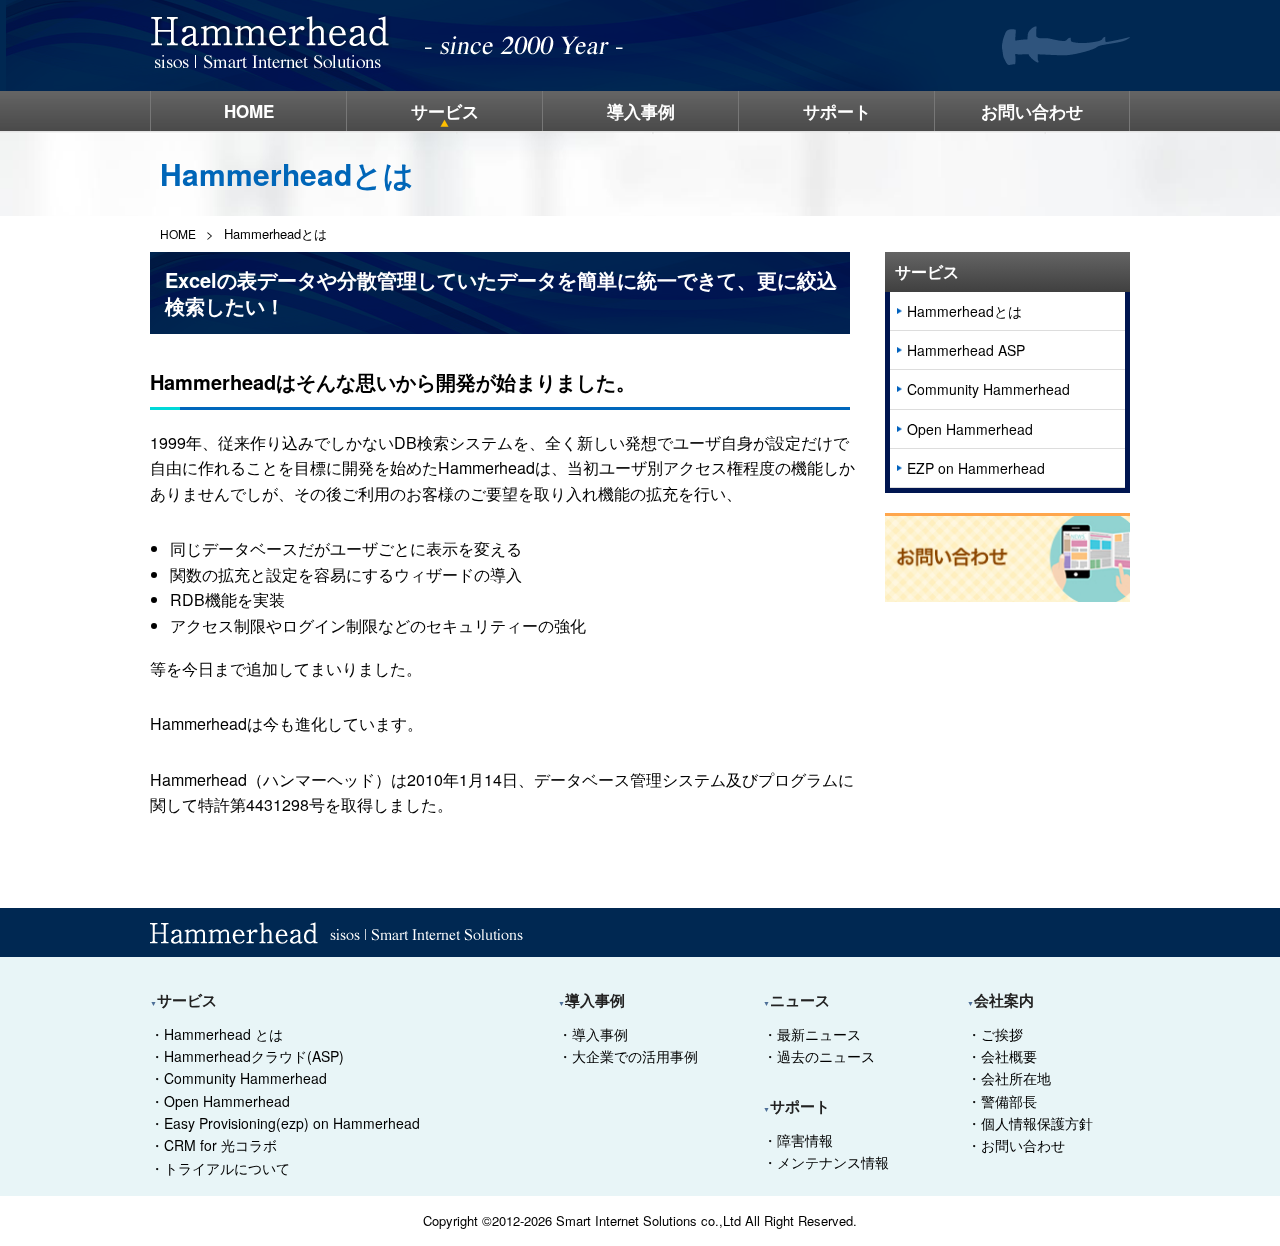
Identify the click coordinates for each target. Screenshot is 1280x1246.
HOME (249, 111)
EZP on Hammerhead (976, 468)
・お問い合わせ (1016, 1145)
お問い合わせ (1032, 111)
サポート (837, 111)
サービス (445, 111)
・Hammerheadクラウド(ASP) (247, 1056)
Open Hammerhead (970, 429)
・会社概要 (1002, 1056)
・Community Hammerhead (238, 1078)
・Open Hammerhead (220, 1101)
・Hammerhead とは (216, 1034)
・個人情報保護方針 (1030, 1123)
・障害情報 (798, 1140)
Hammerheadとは (964, 311)
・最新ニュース (812, 1034)
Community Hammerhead (988, 389)
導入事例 (641, 111)
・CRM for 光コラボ (213, 1145)
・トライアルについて (220, 1168)
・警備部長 (1002, 1101)
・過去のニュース (819, 1056)
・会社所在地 (1009, 1078)
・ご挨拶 (995, 1034)
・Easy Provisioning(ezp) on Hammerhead (285, 1123)
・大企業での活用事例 (628, 1056)
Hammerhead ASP (966, 350)
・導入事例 (593, 1034)
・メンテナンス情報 (826, 1162)
